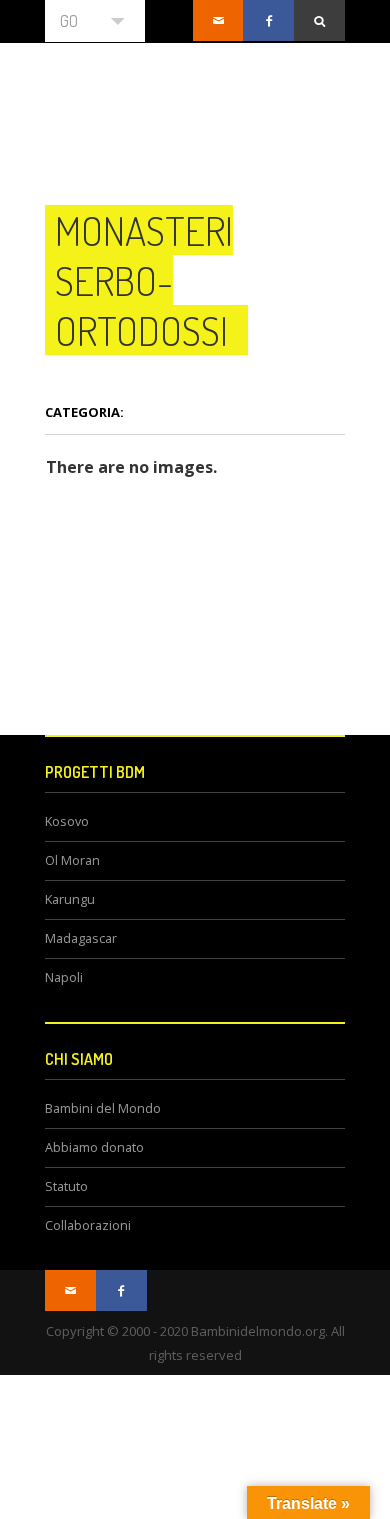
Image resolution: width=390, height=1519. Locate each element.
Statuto (66, 1186)
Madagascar (81, 938)
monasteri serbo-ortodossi (144, 280)
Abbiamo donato (94, 1147)
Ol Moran (72, 860)
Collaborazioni (88, 1225)
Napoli (64, 977)
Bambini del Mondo (103, 1108)
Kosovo (67, 821)
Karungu (70, 899)
